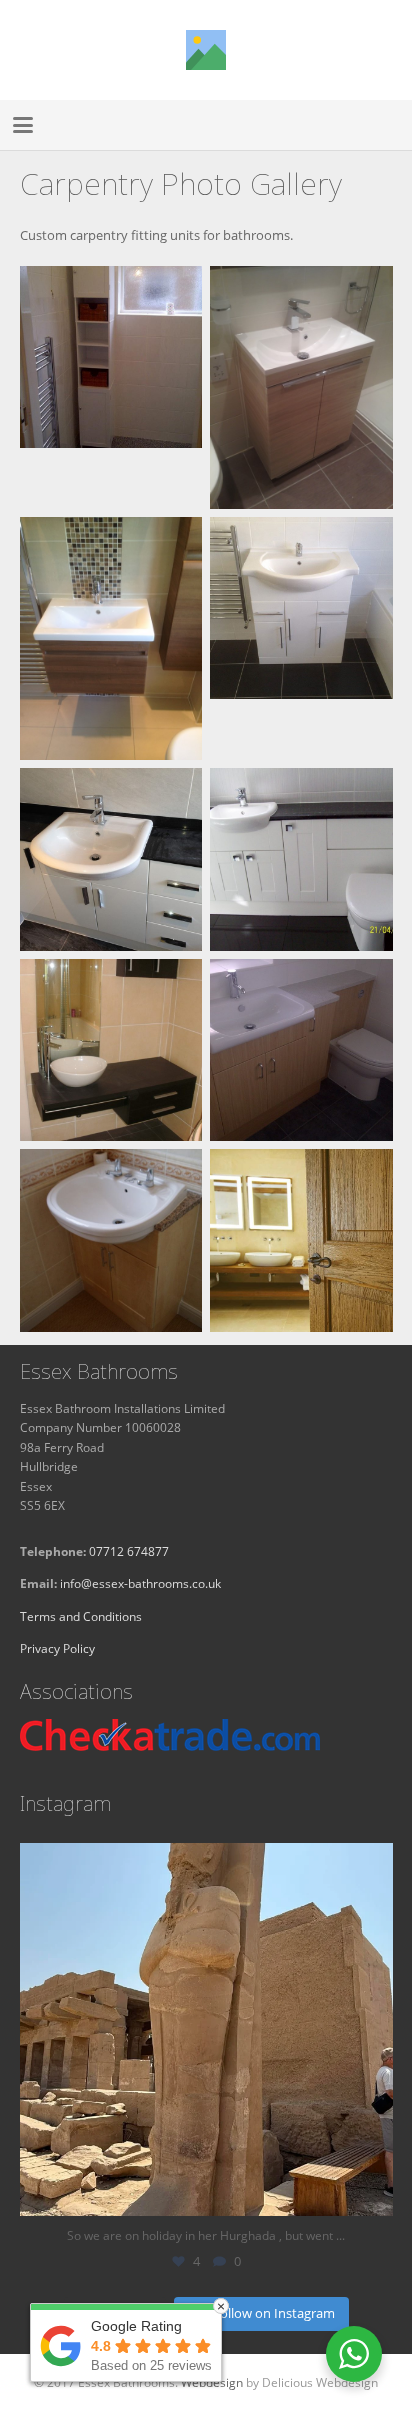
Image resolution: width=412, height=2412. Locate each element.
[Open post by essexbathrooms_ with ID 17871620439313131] (206, 2029)
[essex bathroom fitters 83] (111, 387)
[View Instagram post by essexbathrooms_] (373, 2191)
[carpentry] (301, 1240)
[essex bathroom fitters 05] (301, 859)
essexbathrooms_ (202, 1863)
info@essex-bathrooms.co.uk (140, 1583)
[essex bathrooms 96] (301, 387)
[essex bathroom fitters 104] (111, 1050)
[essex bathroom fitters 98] (301, 1050)
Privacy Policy (57, 1648)
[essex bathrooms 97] (111, 638)
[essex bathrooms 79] (301, 638)
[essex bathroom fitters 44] (111, 1240)
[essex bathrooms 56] (111, 859)
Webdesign (212, 2382)
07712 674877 (129, 1551)
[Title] (206, 50)
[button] (23, 125)
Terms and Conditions (81, 1616)
